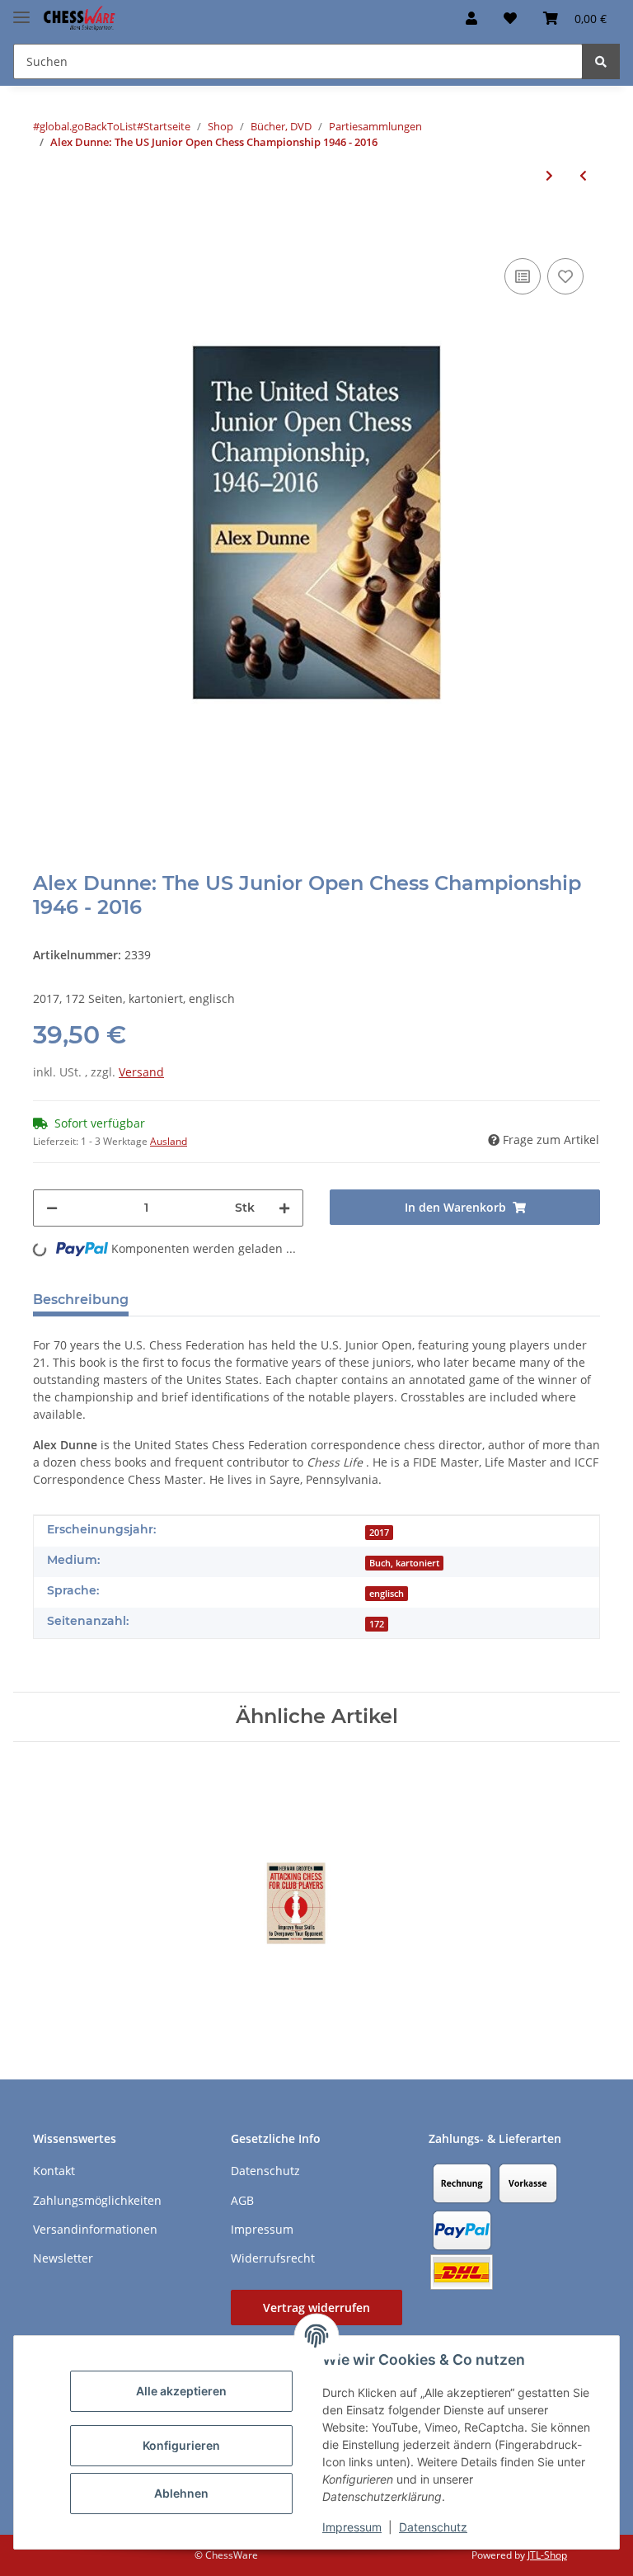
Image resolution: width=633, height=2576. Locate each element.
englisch (387, 1594)
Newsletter (63, 2258)
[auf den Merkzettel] (565, 276)
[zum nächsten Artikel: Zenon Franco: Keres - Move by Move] (549, 175)
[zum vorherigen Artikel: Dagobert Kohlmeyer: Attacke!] (583, 175)
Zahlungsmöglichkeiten (97, 2200)
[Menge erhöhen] (284, 1208)
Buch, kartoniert (404, 1563)
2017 (379, 1533)
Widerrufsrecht (273, 2258)
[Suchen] (601, 61)
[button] (471, 18)
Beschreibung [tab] (81, 1300)
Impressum (352, 2527)
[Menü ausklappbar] (21, 10)
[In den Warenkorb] (46, 229)
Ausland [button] (169, 1141)
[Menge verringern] (52, 1208)
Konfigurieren (181, 2445)
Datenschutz (433, 2527)
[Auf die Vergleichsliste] (523, 276)
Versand (141, 1072)
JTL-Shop (547, 2555)
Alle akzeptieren (181, 2391)
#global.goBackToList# (88, 126)
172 (377, 1624)
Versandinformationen (95, 2229)
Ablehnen (181, 2493)
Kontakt (54, 2171)
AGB (242, 2200)
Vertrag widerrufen (316, 2308)
